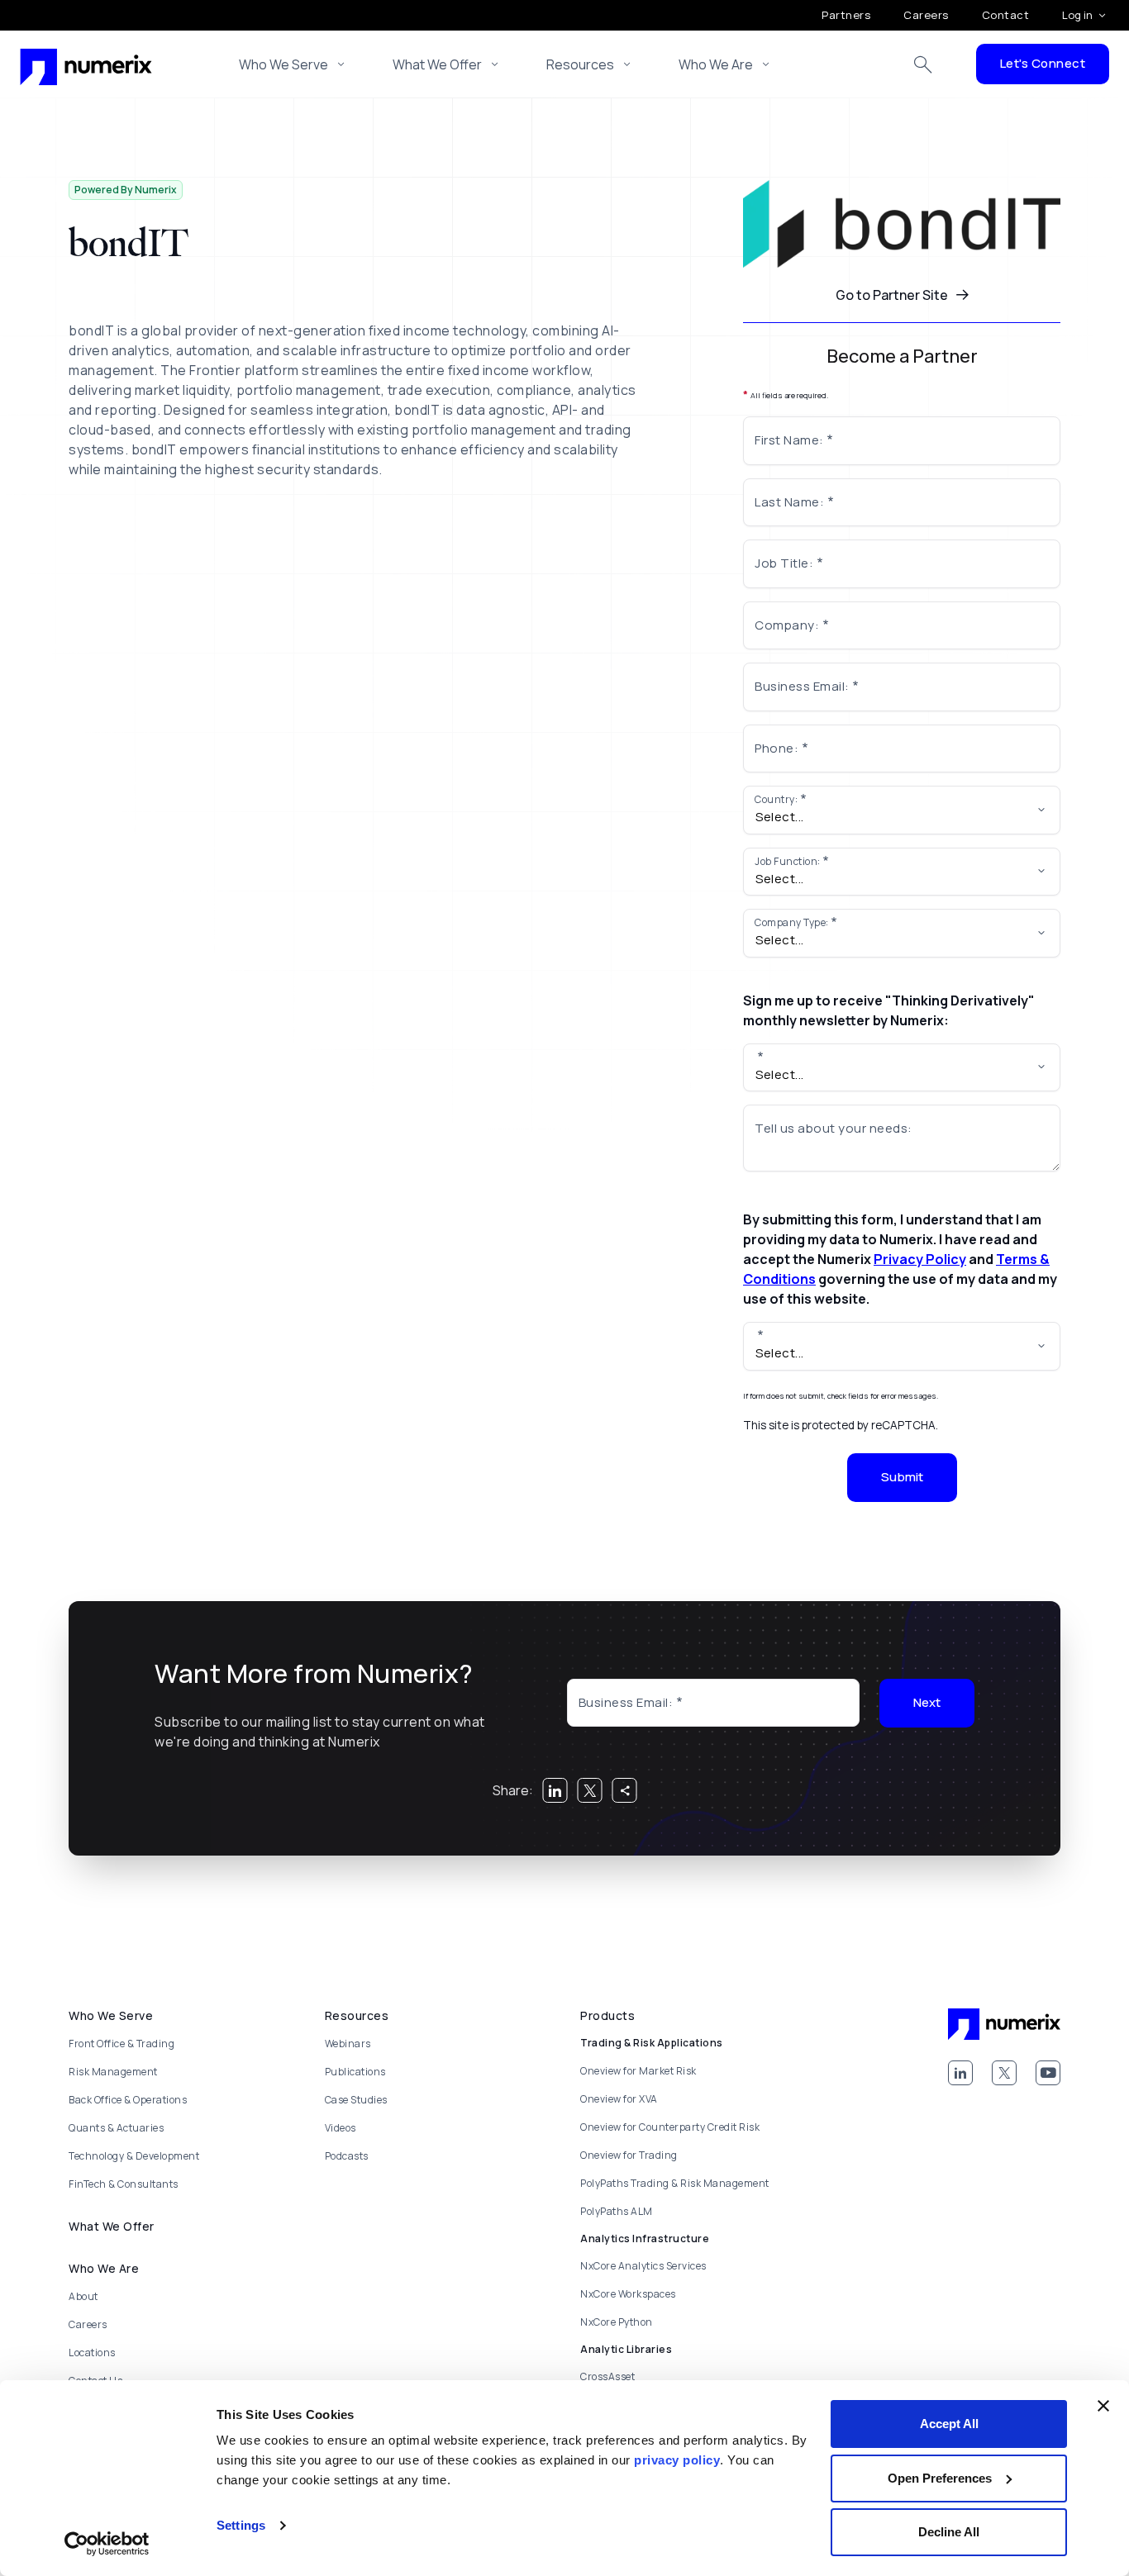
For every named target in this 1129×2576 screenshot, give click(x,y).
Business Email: (802, 686)
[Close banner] (1103, 2406)
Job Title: (784, 563)
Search (923, 64)
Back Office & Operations (128, 2100)
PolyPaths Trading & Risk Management (675, 2183)
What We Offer (437, 64)
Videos (341, 2128)
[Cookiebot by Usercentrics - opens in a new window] (107, 2544)
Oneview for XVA (619, 2099)
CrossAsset (607, 2376)
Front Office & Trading (121, 2044)
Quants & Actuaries (116, 2128)
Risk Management (113, 2072)
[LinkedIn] (960, 2073)
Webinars (348, 2044)
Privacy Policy (920, 1259)
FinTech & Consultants (124, 2184)
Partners (846, 15)
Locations (92, 2353)
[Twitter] (1004, 2073)
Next (927, 1702)
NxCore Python (617, 2322)
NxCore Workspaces (628, 2294)
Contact (1006, 15)
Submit (902, 1477)
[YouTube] (1048, 2073)
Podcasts (347, 2156)
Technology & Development (134, 2156)
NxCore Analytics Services (643, 2266)
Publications (355, 2072)
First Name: (789, 440)
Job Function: (788, 861)
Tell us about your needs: (834, 1128)
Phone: (776, 748)
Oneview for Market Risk (638, 2071)
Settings (241, 2525)
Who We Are (716, 64)
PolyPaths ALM (617, 2211)
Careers (926, 15)
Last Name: (789, 502)
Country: (776, 799)
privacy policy (677, 2460)
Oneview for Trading (629, 2155)
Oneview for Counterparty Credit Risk (670, 2127)
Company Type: (792, 922)
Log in (1077, 15)
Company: (787, 625)
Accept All (949, 2424)
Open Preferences (940, 2478)
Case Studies (356, 2100)
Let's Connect (1043, 63)
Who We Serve (283, 64)
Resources (580, 64)
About (83, 2296)
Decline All (949, 2532)
